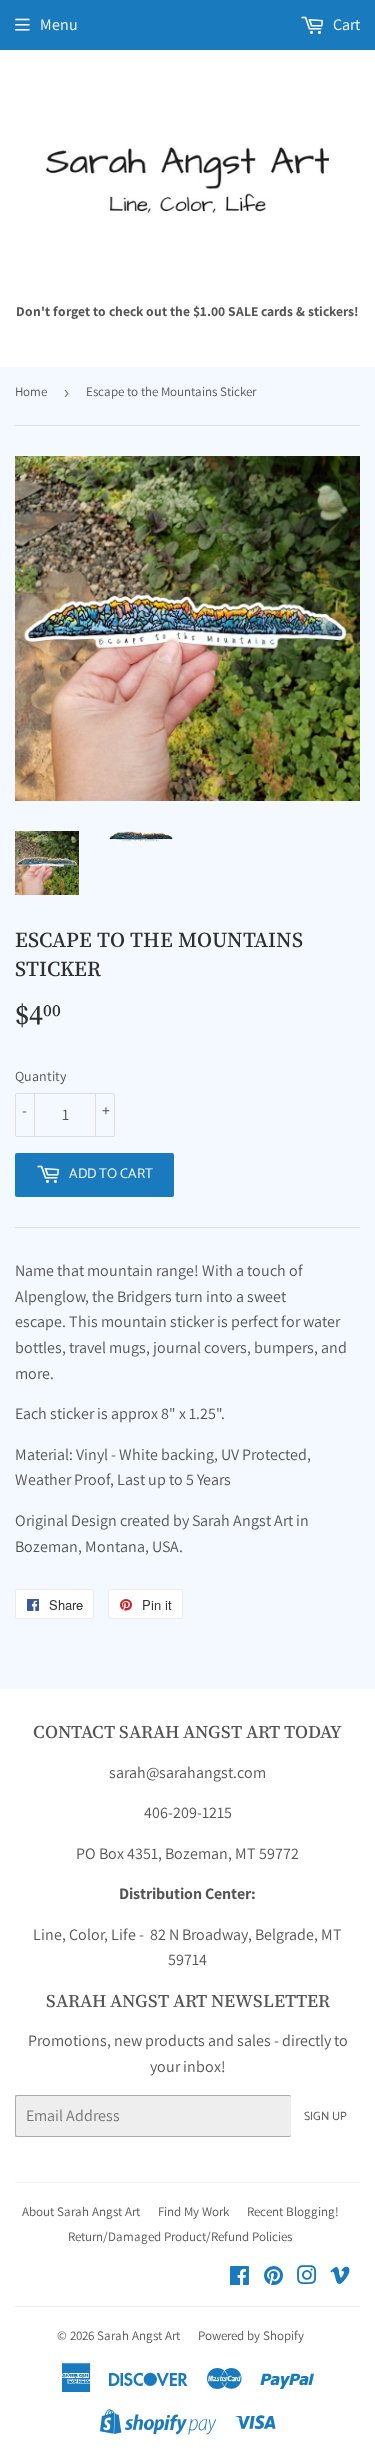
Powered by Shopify (251, 2335)
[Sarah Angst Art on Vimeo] (340, 2277)
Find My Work (193, 2211)
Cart (345, 24)
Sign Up (325, 2116)
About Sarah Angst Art (81, 2211)
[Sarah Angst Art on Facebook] (239, 2277)
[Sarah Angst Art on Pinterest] (273, 2277)
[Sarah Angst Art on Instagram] (307, 2277)
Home (31, 391)
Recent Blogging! (293, 2211)
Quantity (40, 1076)
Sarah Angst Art (138, 2335)
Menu (59, 24)
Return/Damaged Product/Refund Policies (180, 2236)
